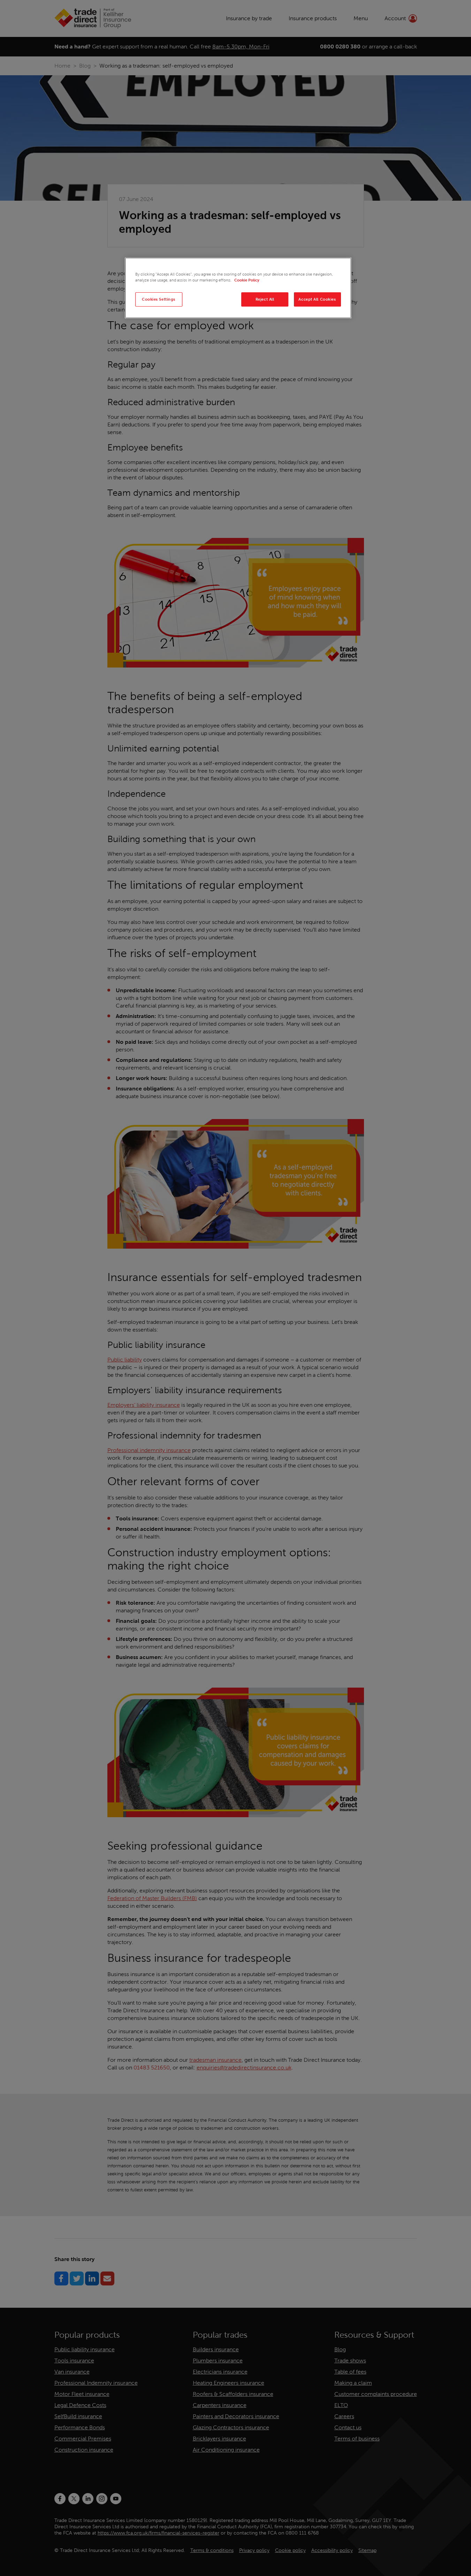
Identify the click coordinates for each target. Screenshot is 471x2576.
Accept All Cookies (317, 299)
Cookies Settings (159, 299)
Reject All (265, 299)
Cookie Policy (247, 280)
